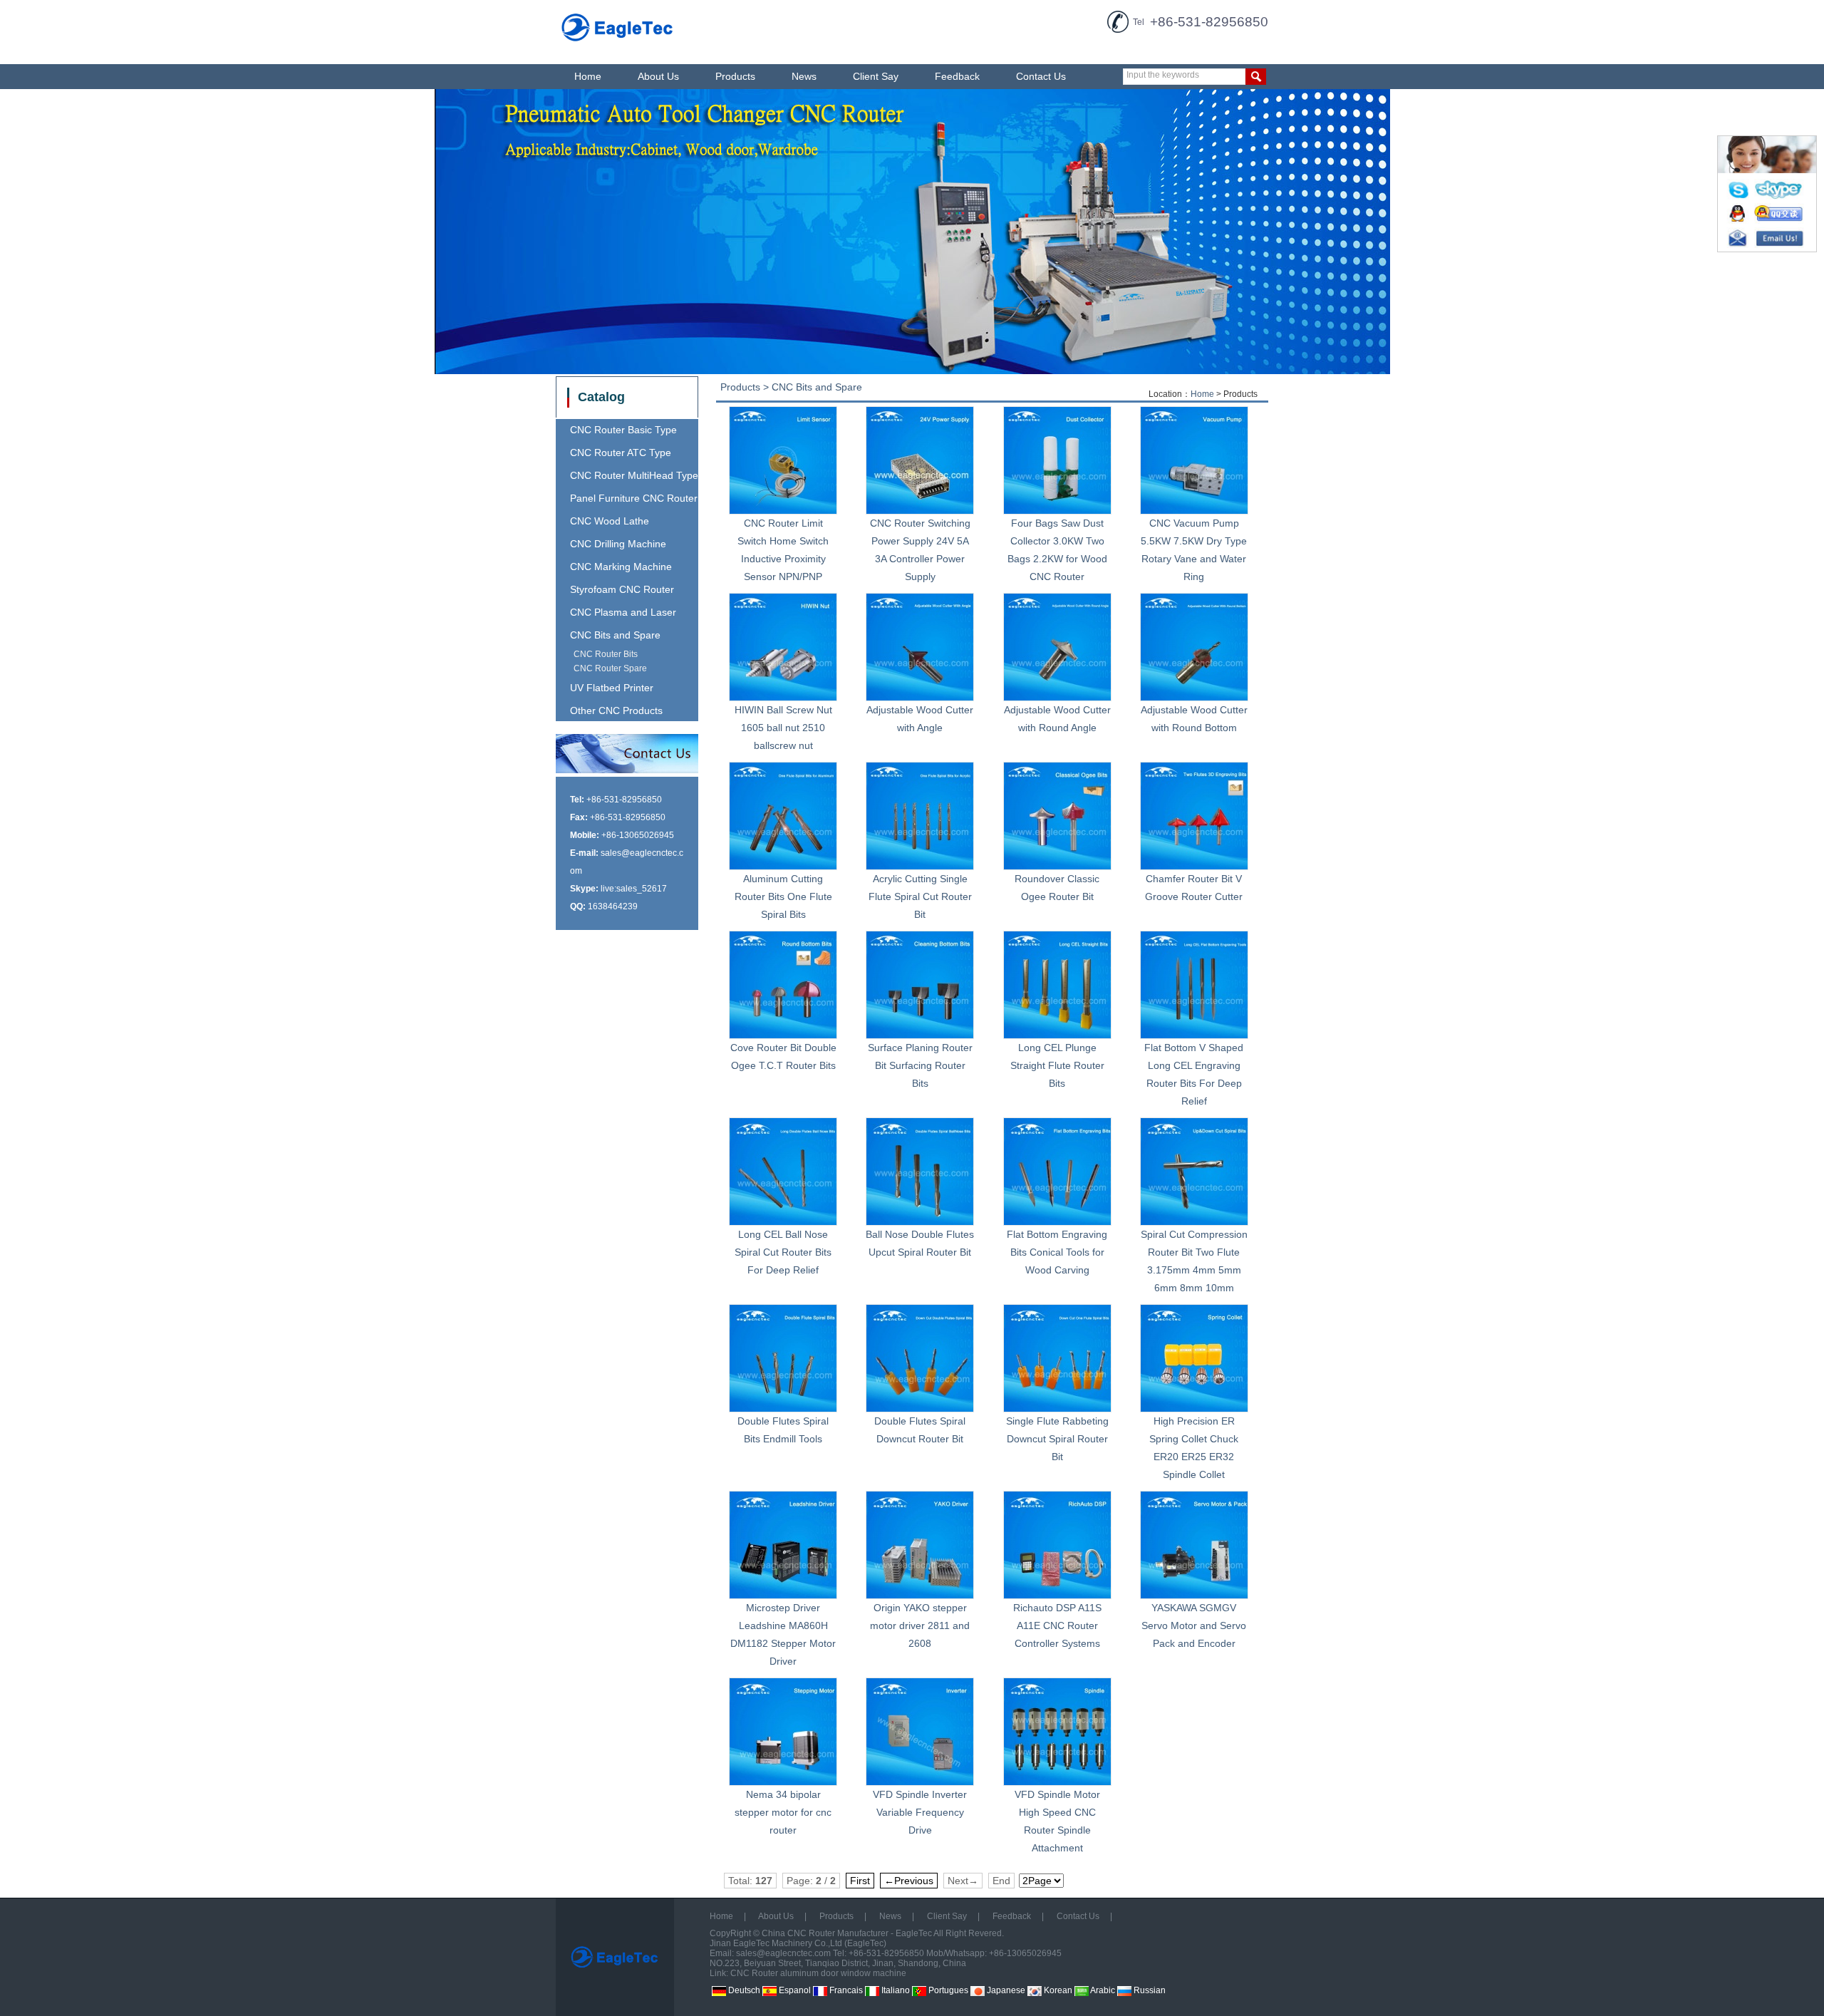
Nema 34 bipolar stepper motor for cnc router (783, 1812)
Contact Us (1041, 76)
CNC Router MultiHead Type (634, 475)
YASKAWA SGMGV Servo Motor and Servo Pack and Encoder (1194, 1625)
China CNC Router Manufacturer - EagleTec (847, 1933)
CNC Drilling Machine (618, 544)
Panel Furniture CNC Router (634, 498)
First (860, 1881)
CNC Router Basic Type (623, 430)
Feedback (957, 76)
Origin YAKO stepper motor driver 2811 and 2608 (920, 1625)
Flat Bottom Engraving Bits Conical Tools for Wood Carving (1057, 1252)
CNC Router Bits (606, 654)
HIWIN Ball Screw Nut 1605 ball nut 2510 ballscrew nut (783, 728)
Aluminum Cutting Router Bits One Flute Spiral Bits (783, 896)
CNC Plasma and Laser (623, 612)
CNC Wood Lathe (610, 521)
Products (735, 76)
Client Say (876, 76)
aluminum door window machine (843, 1973)
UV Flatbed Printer (612, 688)
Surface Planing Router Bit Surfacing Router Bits (920, 1065)
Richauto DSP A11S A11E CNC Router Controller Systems (1057, 1625)
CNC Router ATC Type (621, 453)
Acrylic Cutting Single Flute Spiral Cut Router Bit (920, 896)
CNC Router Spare (610, 668)
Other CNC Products (616, 710)
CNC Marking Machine (621, 567)
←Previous (909, 1881)
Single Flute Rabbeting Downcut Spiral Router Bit (1057, 1439)
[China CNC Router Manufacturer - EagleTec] (618, 43)
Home (588, 76)
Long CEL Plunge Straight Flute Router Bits (1057, 1065)
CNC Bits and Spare (615, 635)
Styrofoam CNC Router (622, 589)
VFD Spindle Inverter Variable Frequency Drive (920, 1812)
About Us (658, 76)
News (804, 76)
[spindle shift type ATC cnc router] (912, 232)
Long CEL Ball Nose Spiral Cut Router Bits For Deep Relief (783, 1252)
